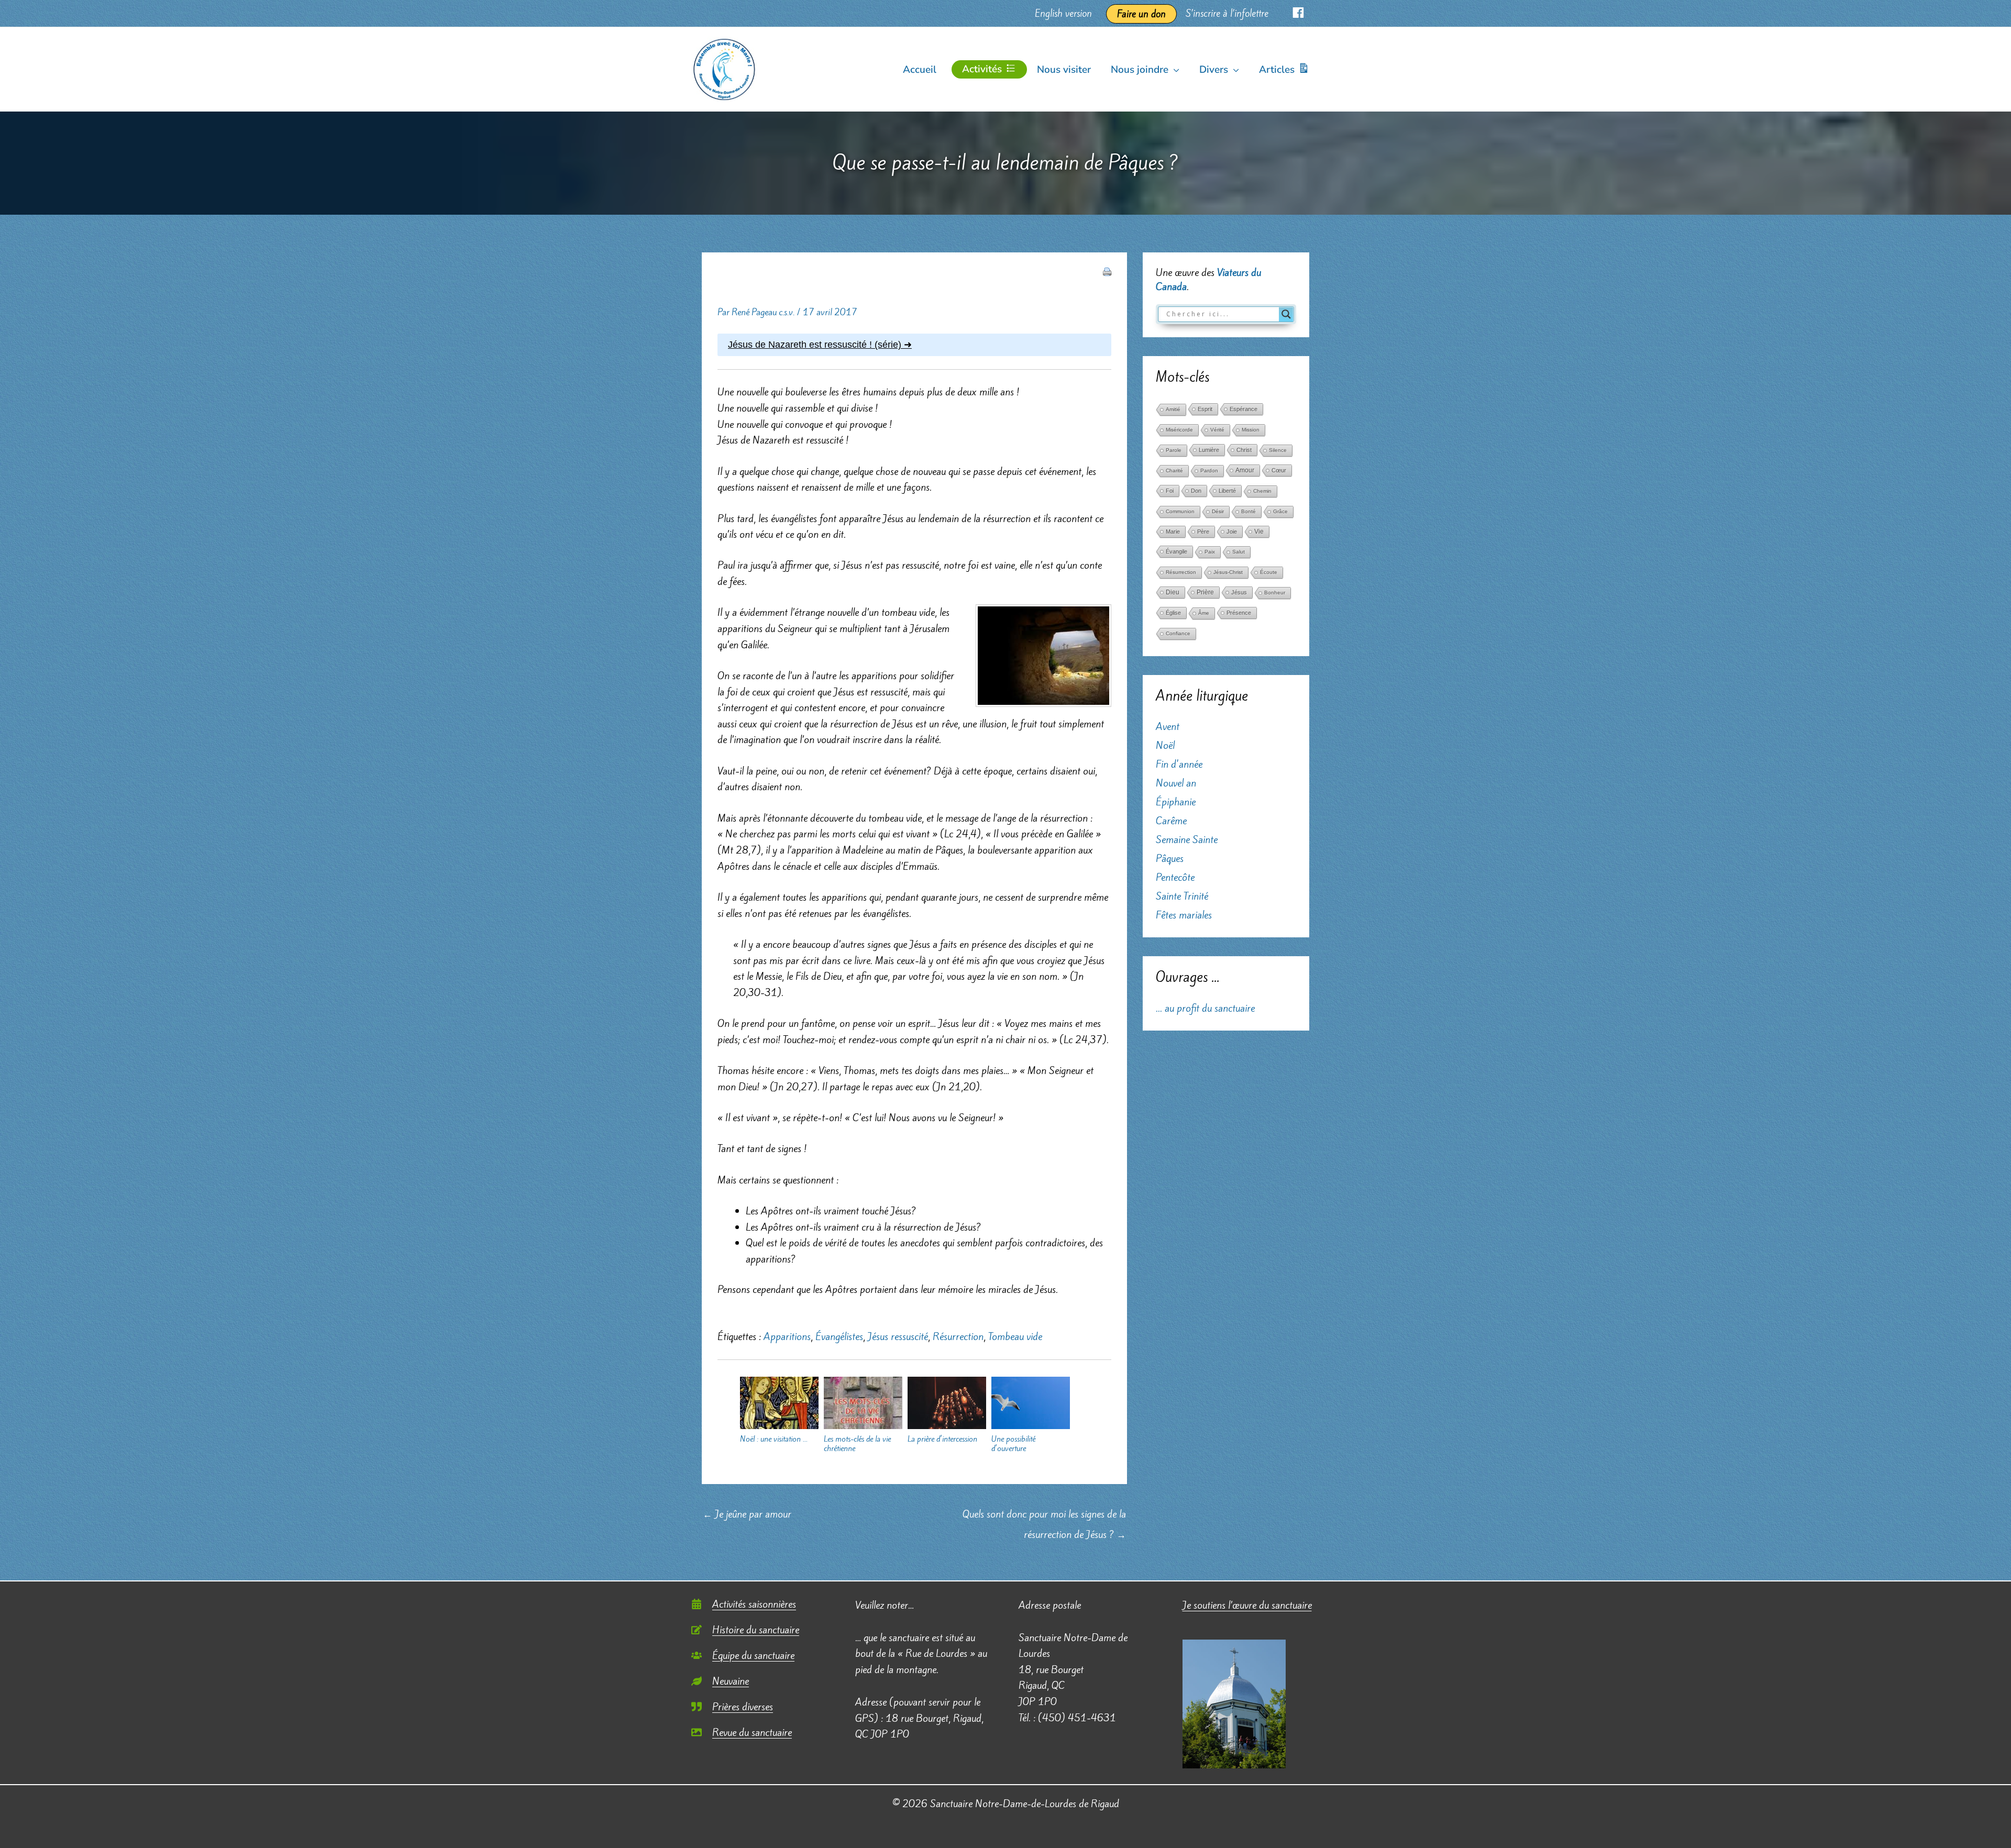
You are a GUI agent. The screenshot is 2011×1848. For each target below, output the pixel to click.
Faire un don (1141, 14)
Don (1196, 491)
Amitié (1173, 409)
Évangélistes (839, 1336)
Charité (1174, 471)
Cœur (1279, 470)
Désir (1218, 511)
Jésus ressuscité (898, 1336)
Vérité (1217, 430)
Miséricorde (1179, 430)
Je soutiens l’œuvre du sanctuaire (1247, 1605)
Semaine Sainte (1187, 839)
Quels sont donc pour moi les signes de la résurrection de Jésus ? (1044, 1517)
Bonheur (1275, 593)
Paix (1210, 552)
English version (1063, 13)
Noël (1165, 745)
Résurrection (958, 1336)
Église (1173, 613)
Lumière (1209, 450)
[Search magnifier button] (1286, 314)
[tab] (914, 345)
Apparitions (787, 1336)
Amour (1245, 470)
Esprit (1205, 409)
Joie (1232, 532)
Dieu (1173, 592)
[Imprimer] (1107, 271)
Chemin (1262, 491)
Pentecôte (1175, 877)
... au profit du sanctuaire (1205, 1008)
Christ (1244, 450)
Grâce (1280, 511)
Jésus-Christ (1228, 572)
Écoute (1269, 572)
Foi (1170, 491)
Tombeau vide (1015, 1336)
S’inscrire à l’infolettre (1227, 13)
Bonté (1248, 511)
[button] (1174, 70)
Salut (1239, 552)
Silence (1278, 450)
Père (1203, 532)
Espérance (1244, 409)
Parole (1174, 450)
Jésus (1239, 592)
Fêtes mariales (1184, 915)
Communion (1180, 511)
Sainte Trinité (1182, 896)
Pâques (1170, 858)
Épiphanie (1176, 802)
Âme (1204, 613)
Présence (1239, 613)
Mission (1251, 430)
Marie (1173, 532)
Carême (1171, 821)
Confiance (1178, 633)
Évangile (1176, 551)
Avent (1168, 726)
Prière (1205, 592)
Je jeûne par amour (747, 1514)
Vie (1259, 532)
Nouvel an (1176, 783)
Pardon (1209, 471)
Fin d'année (1179, 764)
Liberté (1227, 491)
